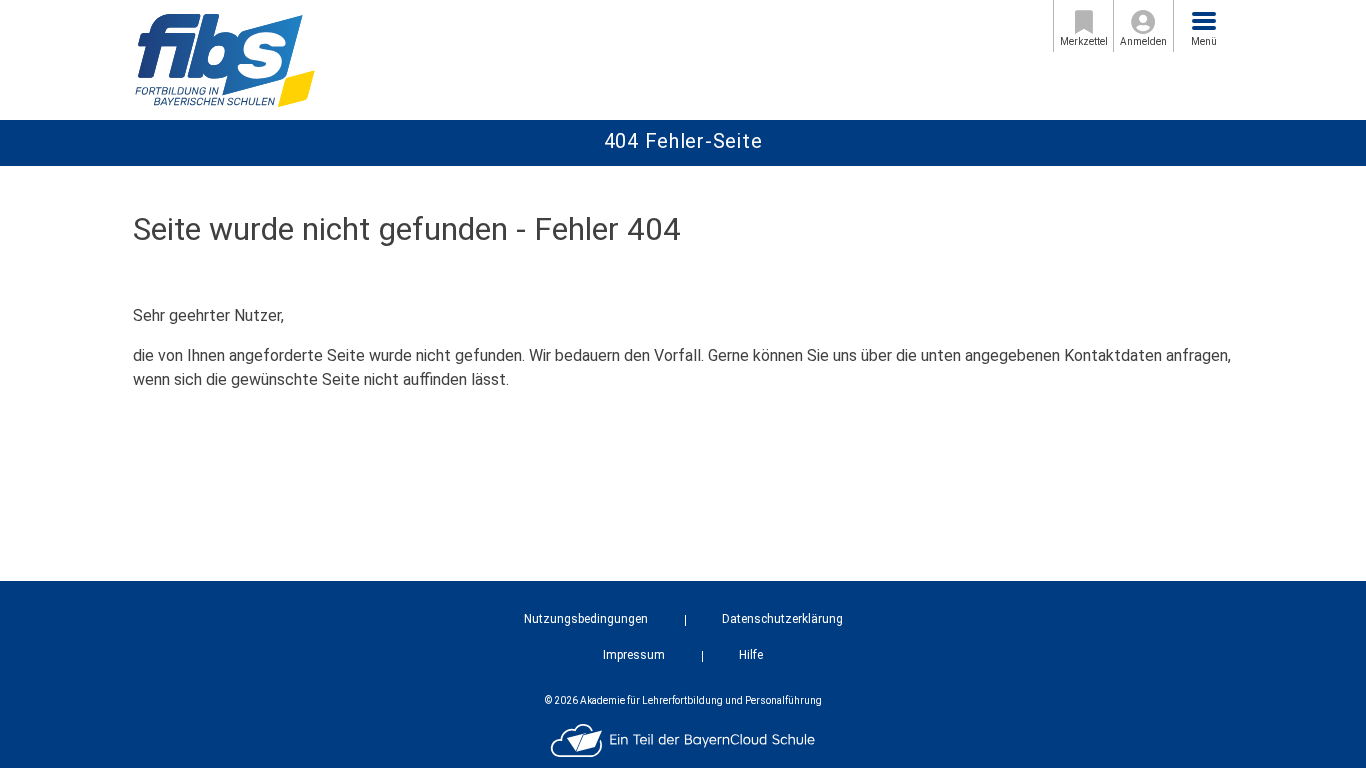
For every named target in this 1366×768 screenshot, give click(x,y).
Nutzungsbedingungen (586, 619)
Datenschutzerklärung (782, 619)
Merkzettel (1084, 41)
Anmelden (1143, 41)
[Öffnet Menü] (1204, 21)
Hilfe (751, 655)
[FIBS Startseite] (224, 58)
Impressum (634, 655)
